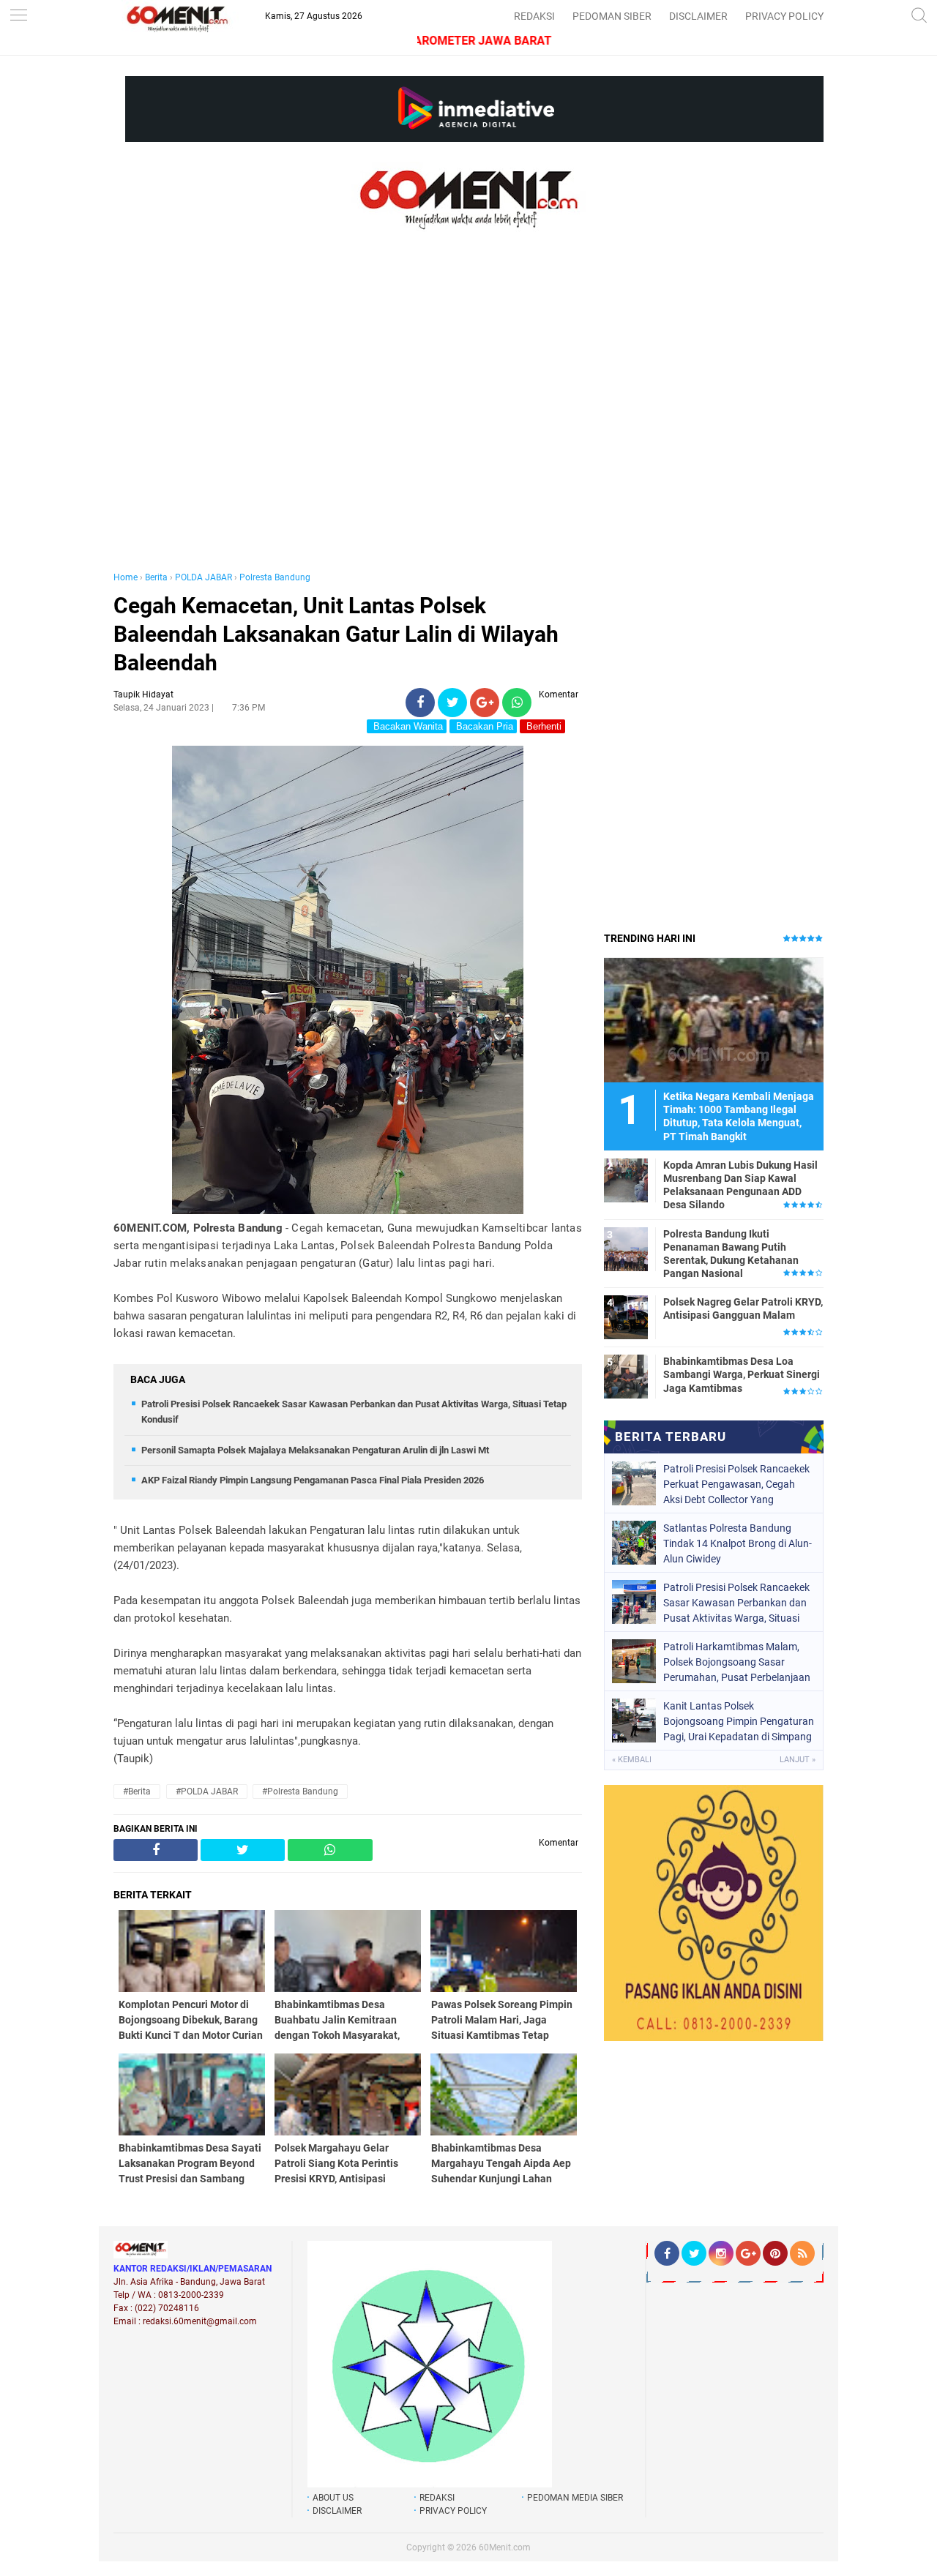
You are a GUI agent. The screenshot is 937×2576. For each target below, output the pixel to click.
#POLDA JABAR (207, 1791)
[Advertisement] (348, 416)
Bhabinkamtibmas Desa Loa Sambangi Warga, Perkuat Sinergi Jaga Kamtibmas (742, 1374)
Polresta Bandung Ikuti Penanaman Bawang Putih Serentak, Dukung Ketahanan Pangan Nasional (731, 1254)
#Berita (137, 1791)
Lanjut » (798, 1760)
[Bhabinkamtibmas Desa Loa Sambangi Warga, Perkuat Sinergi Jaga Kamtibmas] (626, 1376)
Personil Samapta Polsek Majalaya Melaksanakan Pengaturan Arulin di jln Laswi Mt (315, 1450)
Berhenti (542, 726)
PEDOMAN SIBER (612, 16)
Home (126, 577)
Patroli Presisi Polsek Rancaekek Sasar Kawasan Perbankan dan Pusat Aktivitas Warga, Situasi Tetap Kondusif (736, 1603)
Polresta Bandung (275, 577)
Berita (156, 577)
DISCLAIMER (698, 16)
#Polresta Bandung (300, 1791)
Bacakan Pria (483, 726)
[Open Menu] (18, 16)
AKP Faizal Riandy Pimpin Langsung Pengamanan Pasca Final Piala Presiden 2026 (313, 1480)
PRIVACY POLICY (784, 16)
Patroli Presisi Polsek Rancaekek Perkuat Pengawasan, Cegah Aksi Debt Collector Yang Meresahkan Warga (736, 1484)
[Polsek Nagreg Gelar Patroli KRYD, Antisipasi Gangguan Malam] (626, 1317)
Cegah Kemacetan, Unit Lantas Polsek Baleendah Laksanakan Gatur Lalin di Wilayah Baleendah (336, 634)
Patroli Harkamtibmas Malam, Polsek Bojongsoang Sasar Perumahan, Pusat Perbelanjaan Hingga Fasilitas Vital (737, 1662)
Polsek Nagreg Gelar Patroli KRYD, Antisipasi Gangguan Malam (743, 1308)
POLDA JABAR (204, 577)
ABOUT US (333, 2498)
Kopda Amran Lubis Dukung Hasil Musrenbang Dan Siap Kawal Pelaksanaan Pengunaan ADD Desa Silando (740, 1185)
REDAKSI (534, 16)
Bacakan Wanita (407, 726)
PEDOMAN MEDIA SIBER (575, 2498)
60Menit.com (505, 2547)
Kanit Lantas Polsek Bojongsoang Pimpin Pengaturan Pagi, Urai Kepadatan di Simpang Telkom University (739, 1721)
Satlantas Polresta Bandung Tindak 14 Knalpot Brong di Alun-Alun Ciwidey (738, 1543)
